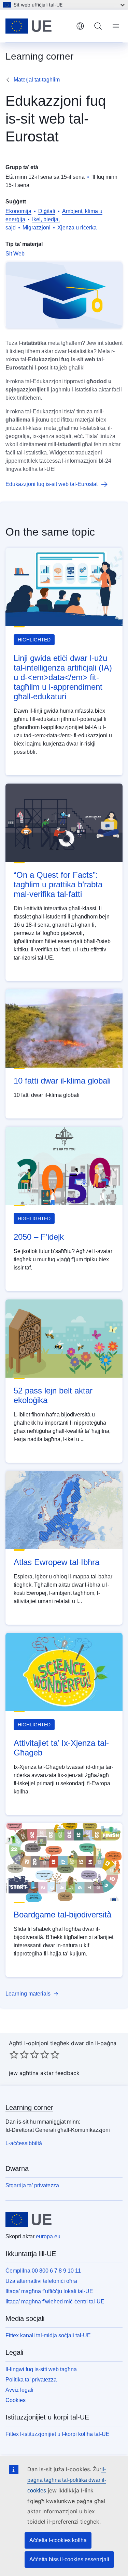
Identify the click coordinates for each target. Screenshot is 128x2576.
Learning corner (29, 2108)
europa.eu (48, 2236)
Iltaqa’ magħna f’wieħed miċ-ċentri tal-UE (55, 2302)
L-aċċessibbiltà (24, 2143)
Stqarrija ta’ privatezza (32, 2185)
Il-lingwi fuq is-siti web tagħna (41, 2369)
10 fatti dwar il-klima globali (62, 1081)
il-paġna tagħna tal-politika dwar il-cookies (67, 2480)
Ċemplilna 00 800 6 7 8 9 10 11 (43, 2271)
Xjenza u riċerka (77, 228)
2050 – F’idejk (39, 1237)
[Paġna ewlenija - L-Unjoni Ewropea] (38, 26)
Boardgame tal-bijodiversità (62, 1915)
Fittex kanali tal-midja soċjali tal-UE (48, 2335)
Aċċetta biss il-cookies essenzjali (69, 2559)
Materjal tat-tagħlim (37, 80)
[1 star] (14, 2054)
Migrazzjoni (37, 228)
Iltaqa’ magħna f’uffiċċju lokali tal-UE (49, 2291)
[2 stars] (19, 2054)
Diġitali (47, 211)
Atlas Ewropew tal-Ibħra (56, 1562)
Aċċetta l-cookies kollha (58, 2540)
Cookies (16, 2400)
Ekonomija (18, 211)
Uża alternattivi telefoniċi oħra (41, 2281)
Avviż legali (19, 2390)
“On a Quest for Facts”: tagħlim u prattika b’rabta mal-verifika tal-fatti (58, 884)
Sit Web (15, 254)
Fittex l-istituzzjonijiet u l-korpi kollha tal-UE (58, 2434)
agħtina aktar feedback (49, 2073)
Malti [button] (80, 26)
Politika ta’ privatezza (31, 2380)
